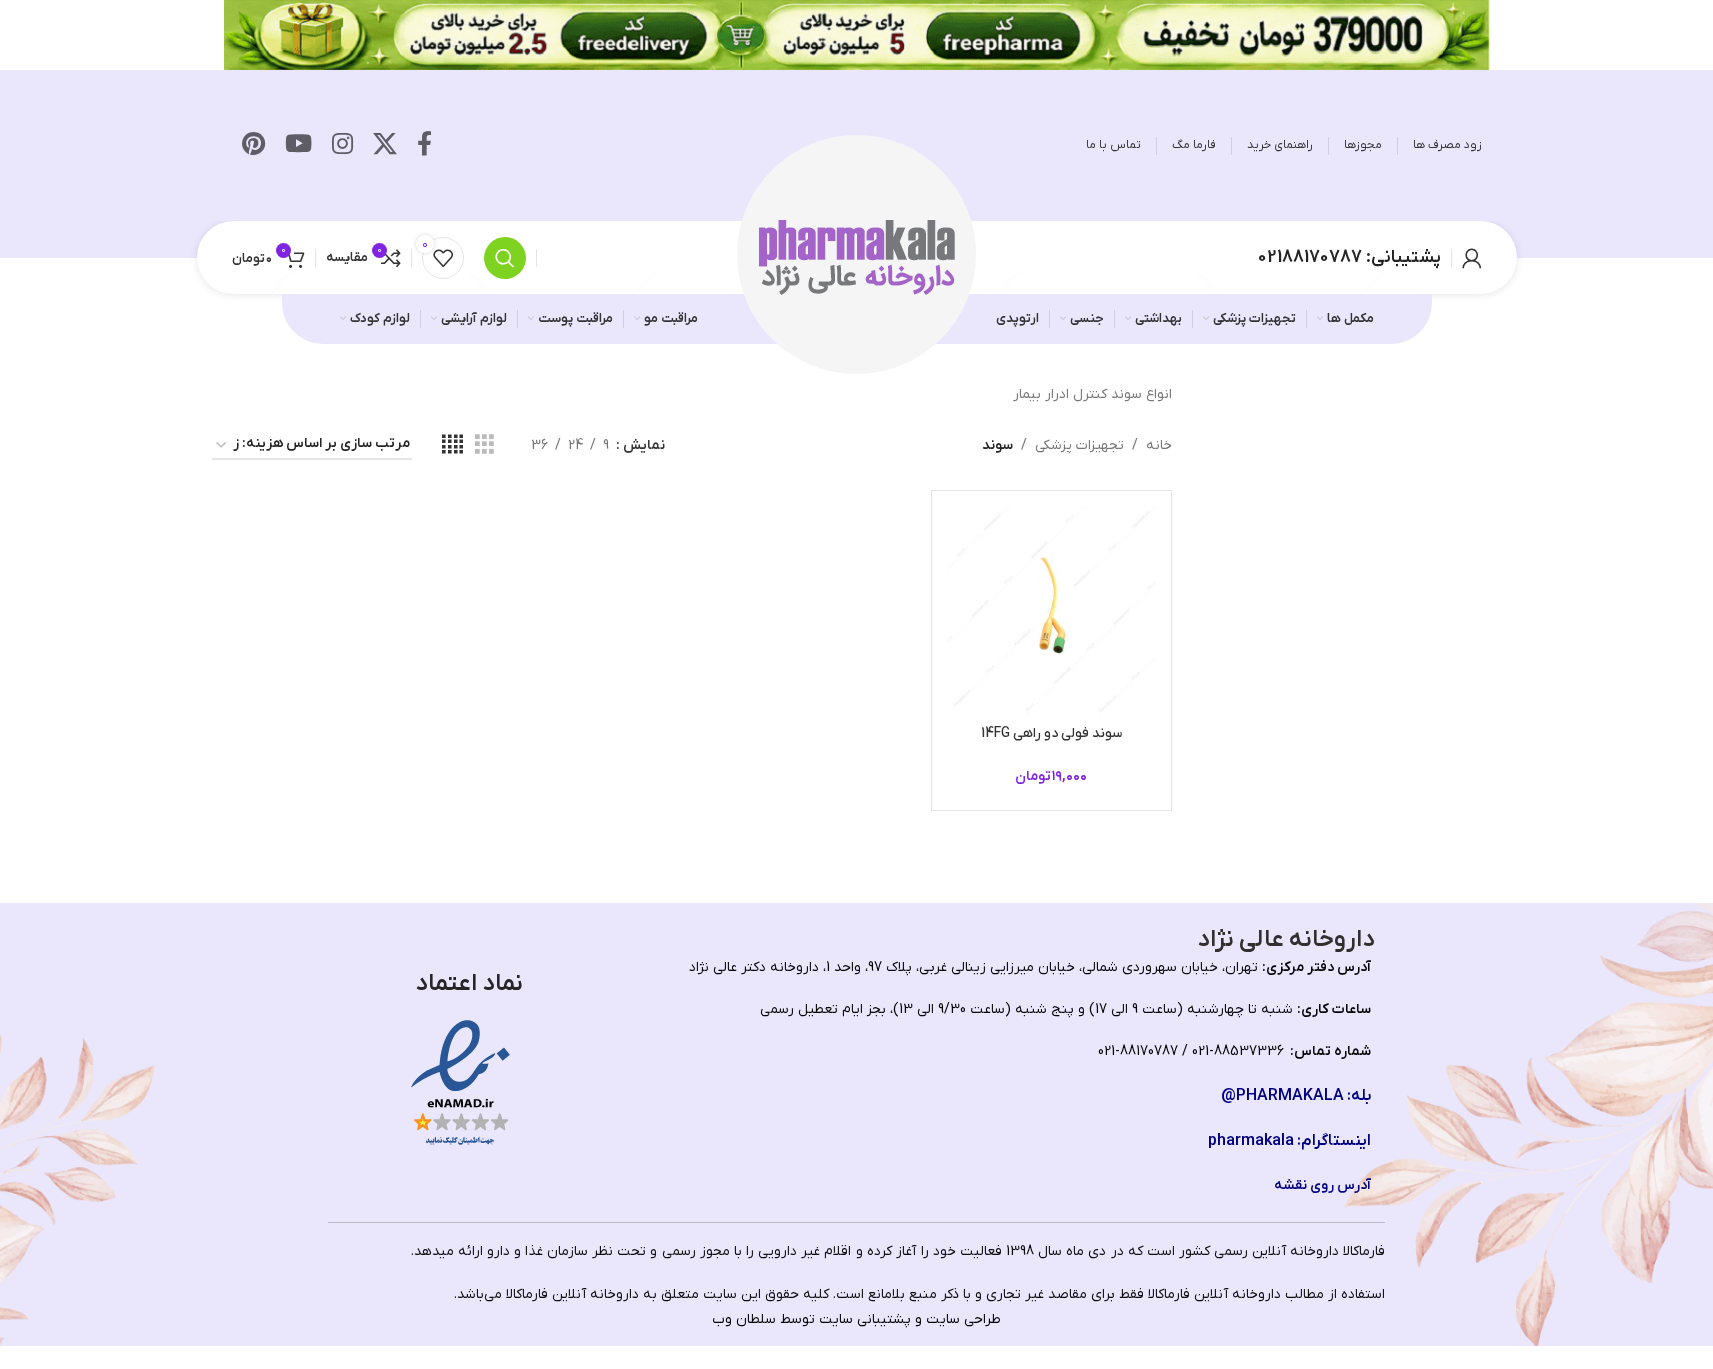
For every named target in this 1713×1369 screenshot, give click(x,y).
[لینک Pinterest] (253, 146)
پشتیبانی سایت (865, 1319)
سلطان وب (744, 1319)
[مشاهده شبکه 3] (484, 445)
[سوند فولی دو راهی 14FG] (1051, 610)
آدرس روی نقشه (1322, 1185)
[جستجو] (505, 258)
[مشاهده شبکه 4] (452, 445)
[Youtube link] (298, 146)
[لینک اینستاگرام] (342, 146)
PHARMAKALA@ (1282, 1096)
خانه (1159, 445)
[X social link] (385, 146)
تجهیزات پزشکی (1079, 445)
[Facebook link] (424, 146)
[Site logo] (857, 256)
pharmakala (1251, 1141)
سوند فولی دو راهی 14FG (1051, 733)
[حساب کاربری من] (1472, 258)
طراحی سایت (963, 1319)
